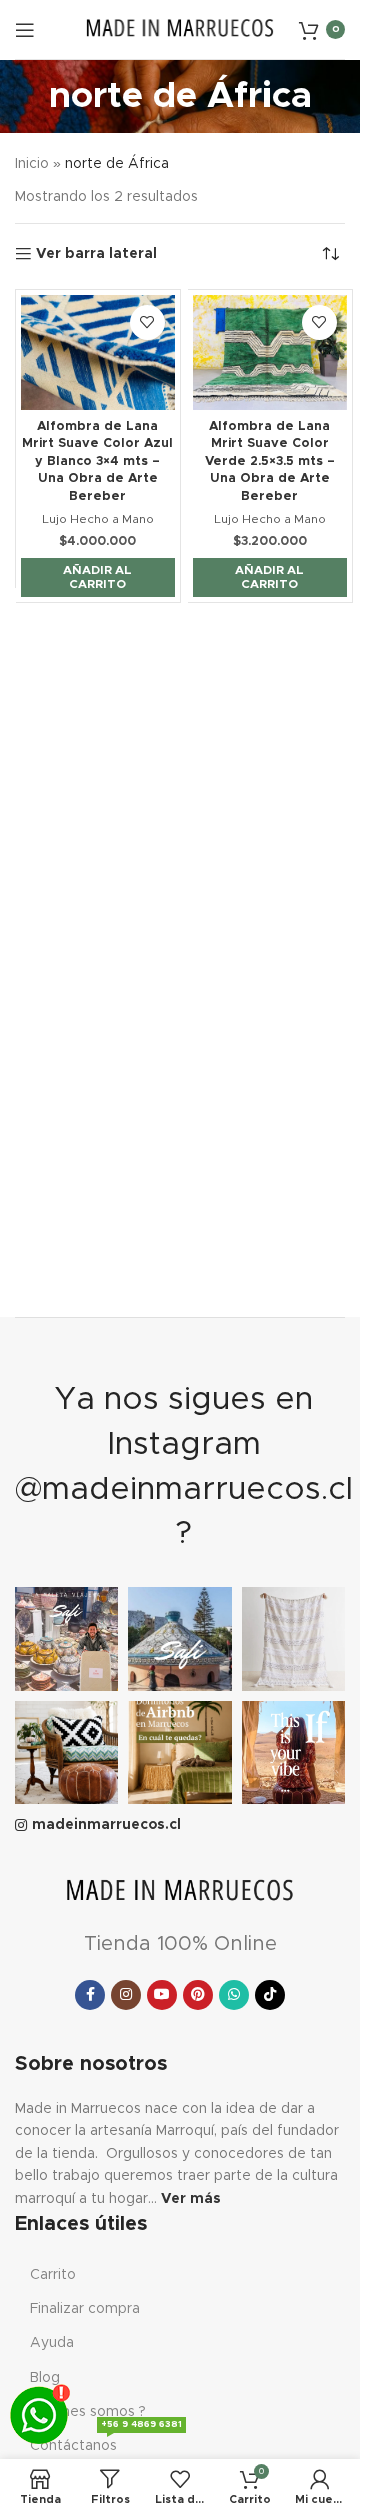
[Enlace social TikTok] (270, 1995)
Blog (45, 2378)
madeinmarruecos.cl (106, 1825)
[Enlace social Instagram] (126, 1995)
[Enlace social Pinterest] (198, 1995)
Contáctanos (106, 2441)
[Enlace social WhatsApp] (234, 1995)
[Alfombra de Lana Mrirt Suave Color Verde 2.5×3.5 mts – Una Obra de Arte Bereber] (270, 352)
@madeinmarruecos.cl (184, 1490)
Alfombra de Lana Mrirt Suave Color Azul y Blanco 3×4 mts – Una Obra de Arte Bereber (97, 462)
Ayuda (52, 2343)
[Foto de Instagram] (66, 1638)
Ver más (191, 2199)
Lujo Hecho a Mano (98, 519)
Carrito (53, 2275)
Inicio (32, 164)
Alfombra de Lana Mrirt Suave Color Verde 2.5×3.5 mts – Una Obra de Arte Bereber (270, 462)
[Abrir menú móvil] (25, 30)
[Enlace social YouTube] (162, 1995)
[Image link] (180, 1892)
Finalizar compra (85, 2309)
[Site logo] (180, 29)
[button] (98, 577)
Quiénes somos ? (88, 2412)
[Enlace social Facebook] (90, 1995)
